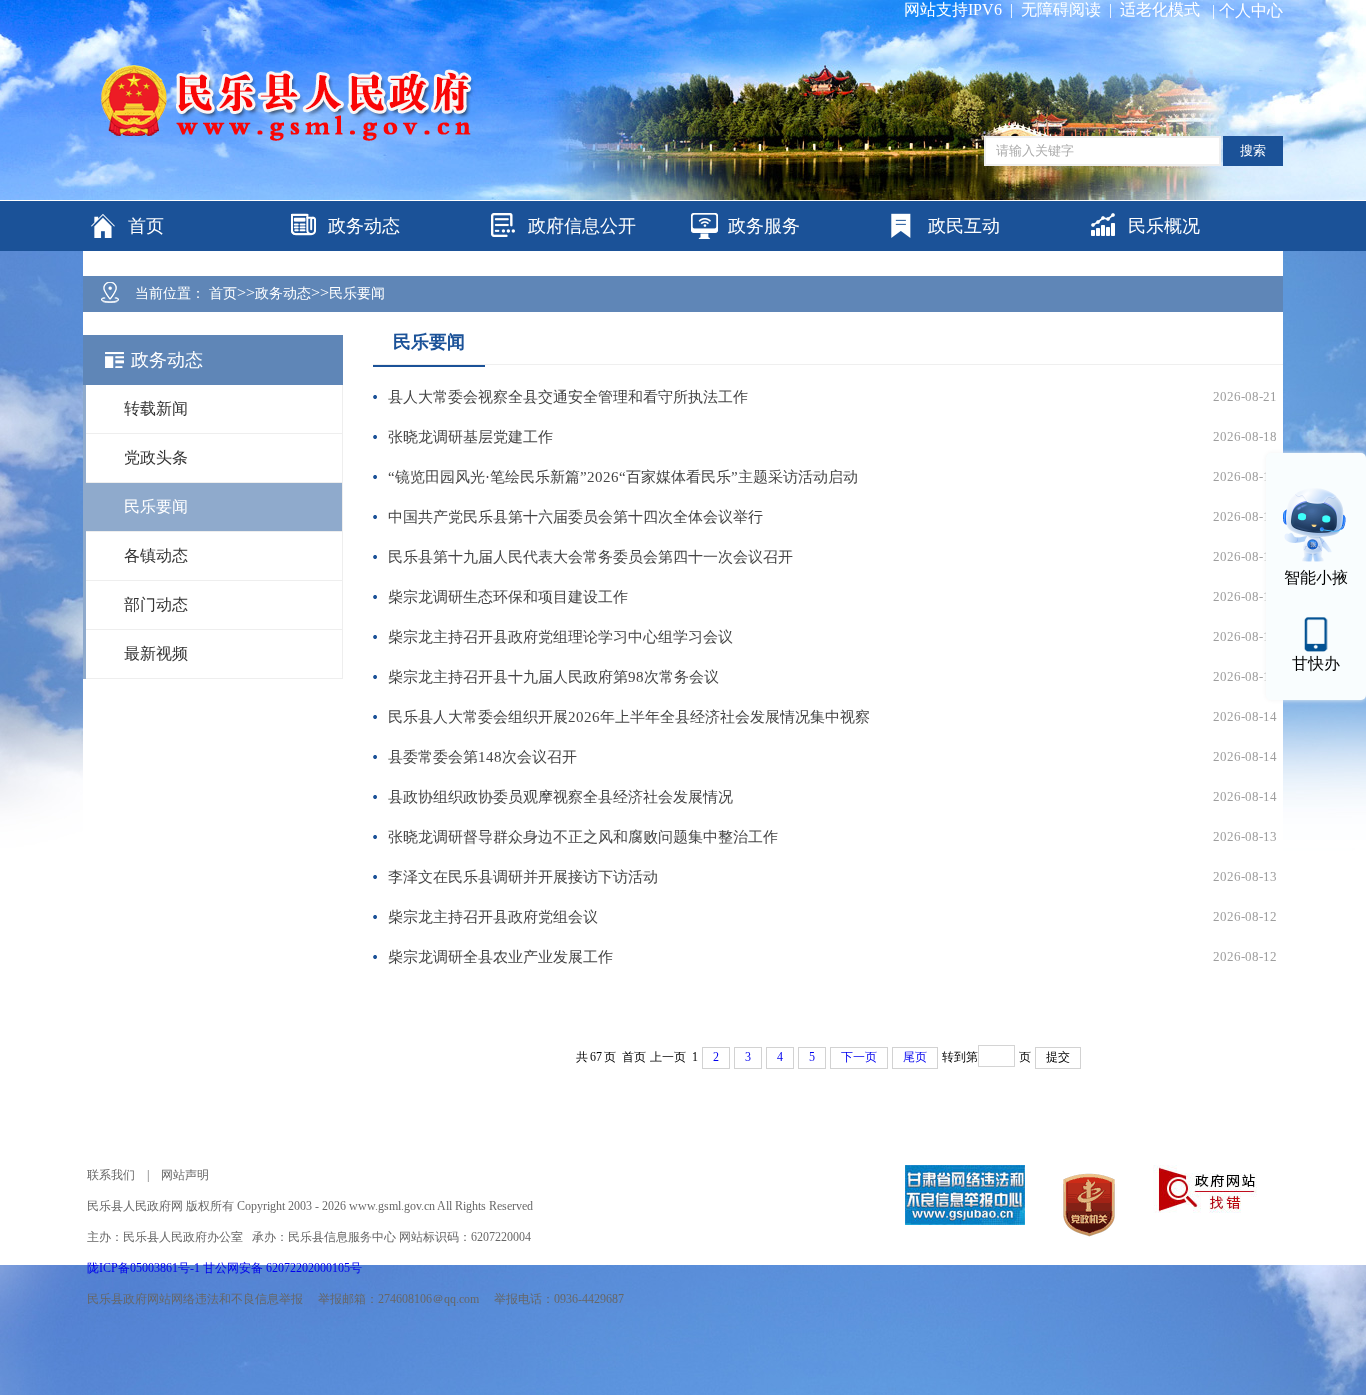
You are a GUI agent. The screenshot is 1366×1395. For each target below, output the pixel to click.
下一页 (859, 1057)
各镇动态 (156, 555)
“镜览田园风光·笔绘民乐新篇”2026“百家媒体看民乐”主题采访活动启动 (623, 477)
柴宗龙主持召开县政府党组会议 (493, 917)
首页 (223, 293)
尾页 (915, 1057)
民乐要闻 (357, 293)
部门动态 (156, 604)
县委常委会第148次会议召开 (482, 757)
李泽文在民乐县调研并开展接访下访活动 (523, 877)
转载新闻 (156, 408)
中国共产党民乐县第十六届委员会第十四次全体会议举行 (575, 517)
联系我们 (111, 1175)
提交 (1058, 1057)
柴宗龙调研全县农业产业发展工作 (500, 957)
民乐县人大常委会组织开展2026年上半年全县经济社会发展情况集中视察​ (629, 717)
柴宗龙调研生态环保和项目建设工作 (508, 597)
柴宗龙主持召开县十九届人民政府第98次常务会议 (553, 677)
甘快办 (1316, 663)
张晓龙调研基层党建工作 (470, 437)
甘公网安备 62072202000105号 (282, 1268)
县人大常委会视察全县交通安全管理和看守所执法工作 (568, 397)
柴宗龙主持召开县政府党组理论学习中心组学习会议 (560, 637)
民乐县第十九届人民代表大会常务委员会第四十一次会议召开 (590, 557)
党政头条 (156, 457)
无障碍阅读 (1061, 9)
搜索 (1253, 150)
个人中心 (1251, 10)
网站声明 (185, 1175)
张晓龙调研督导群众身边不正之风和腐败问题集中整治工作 (583, 837)
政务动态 (283, 293)
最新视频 (156, 653)
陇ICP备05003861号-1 (145, 1268)
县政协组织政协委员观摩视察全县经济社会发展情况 (560, 797)
